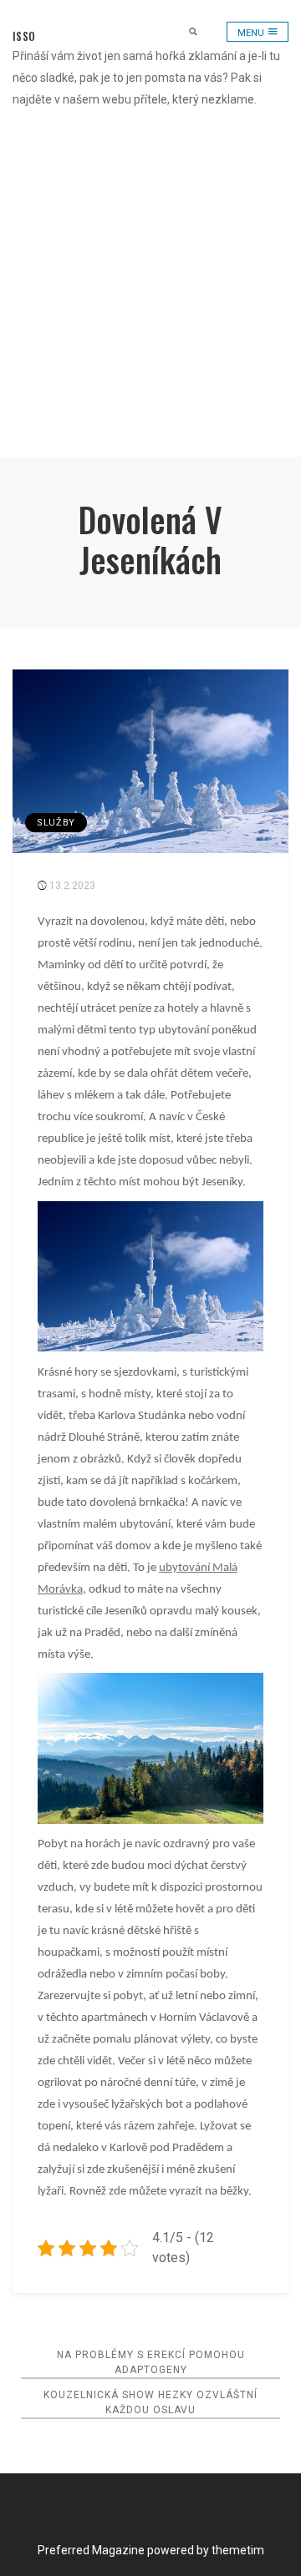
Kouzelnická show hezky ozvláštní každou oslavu (150, 2402)
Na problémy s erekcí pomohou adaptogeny (151, 2362)
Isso (24, 36)
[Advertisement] (150, 299)
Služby (56, 823)
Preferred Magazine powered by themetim (151, 2550)
